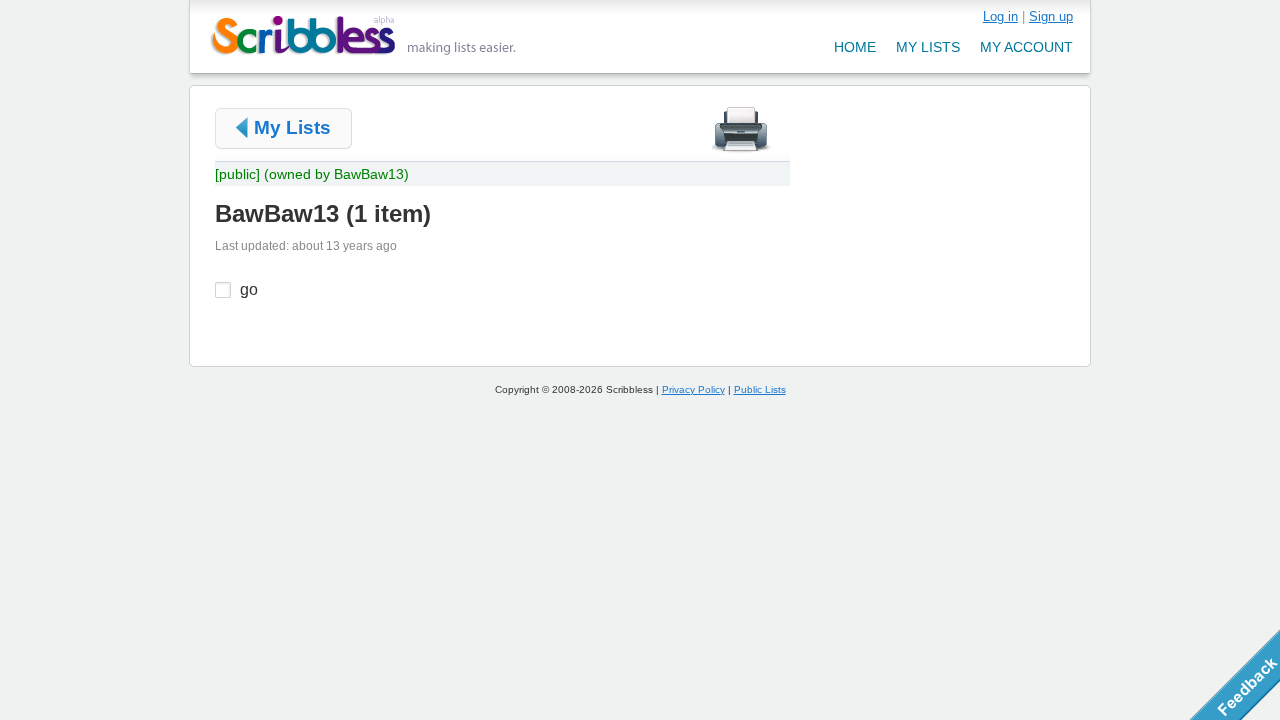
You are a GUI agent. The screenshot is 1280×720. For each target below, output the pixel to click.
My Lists (292, 127)
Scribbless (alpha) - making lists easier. (363, 35)
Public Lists (760, 389)
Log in (1000, 16)
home (855, 47)
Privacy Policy (693, 389)
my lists (928, 47)
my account (1026, 47)
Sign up (1051, 16)
